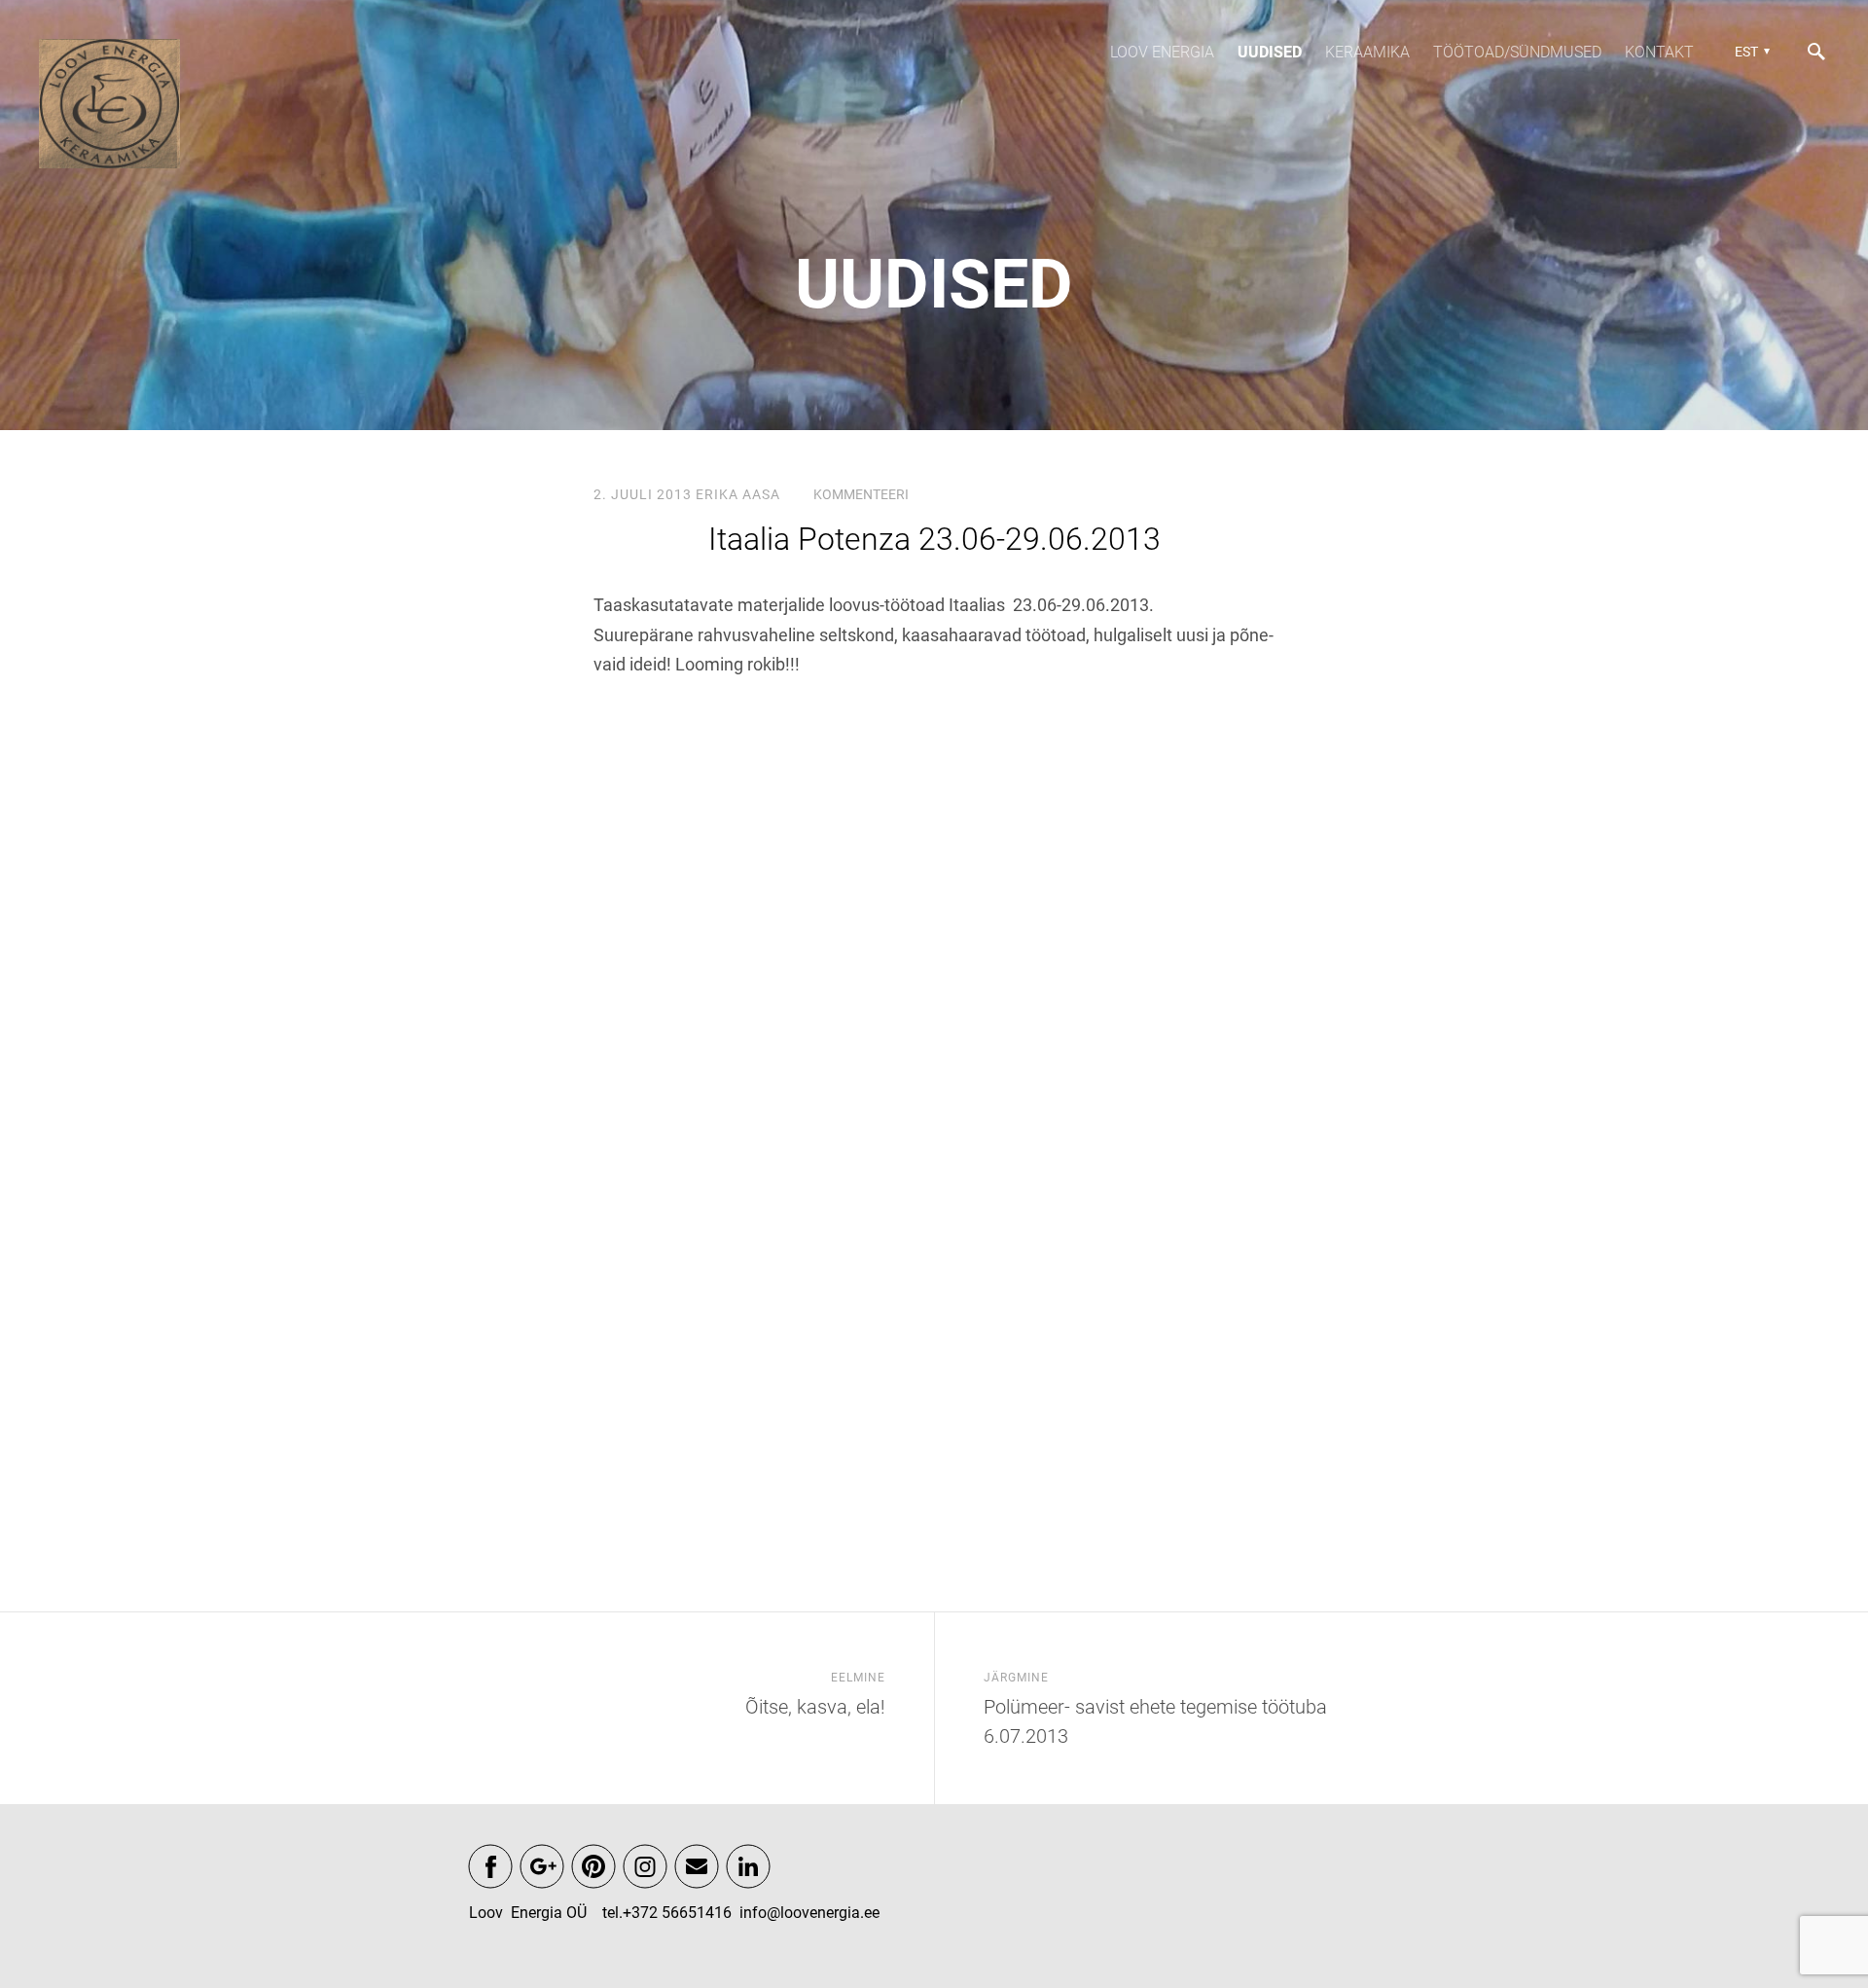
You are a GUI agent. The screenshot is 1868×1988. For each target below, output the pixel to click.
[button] (1750, 52)
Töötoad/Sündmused (1517, 52)
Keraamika (1367, 52)
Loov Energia (1162, 52)
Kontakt (1659, 52)
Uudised (1270, 52)
